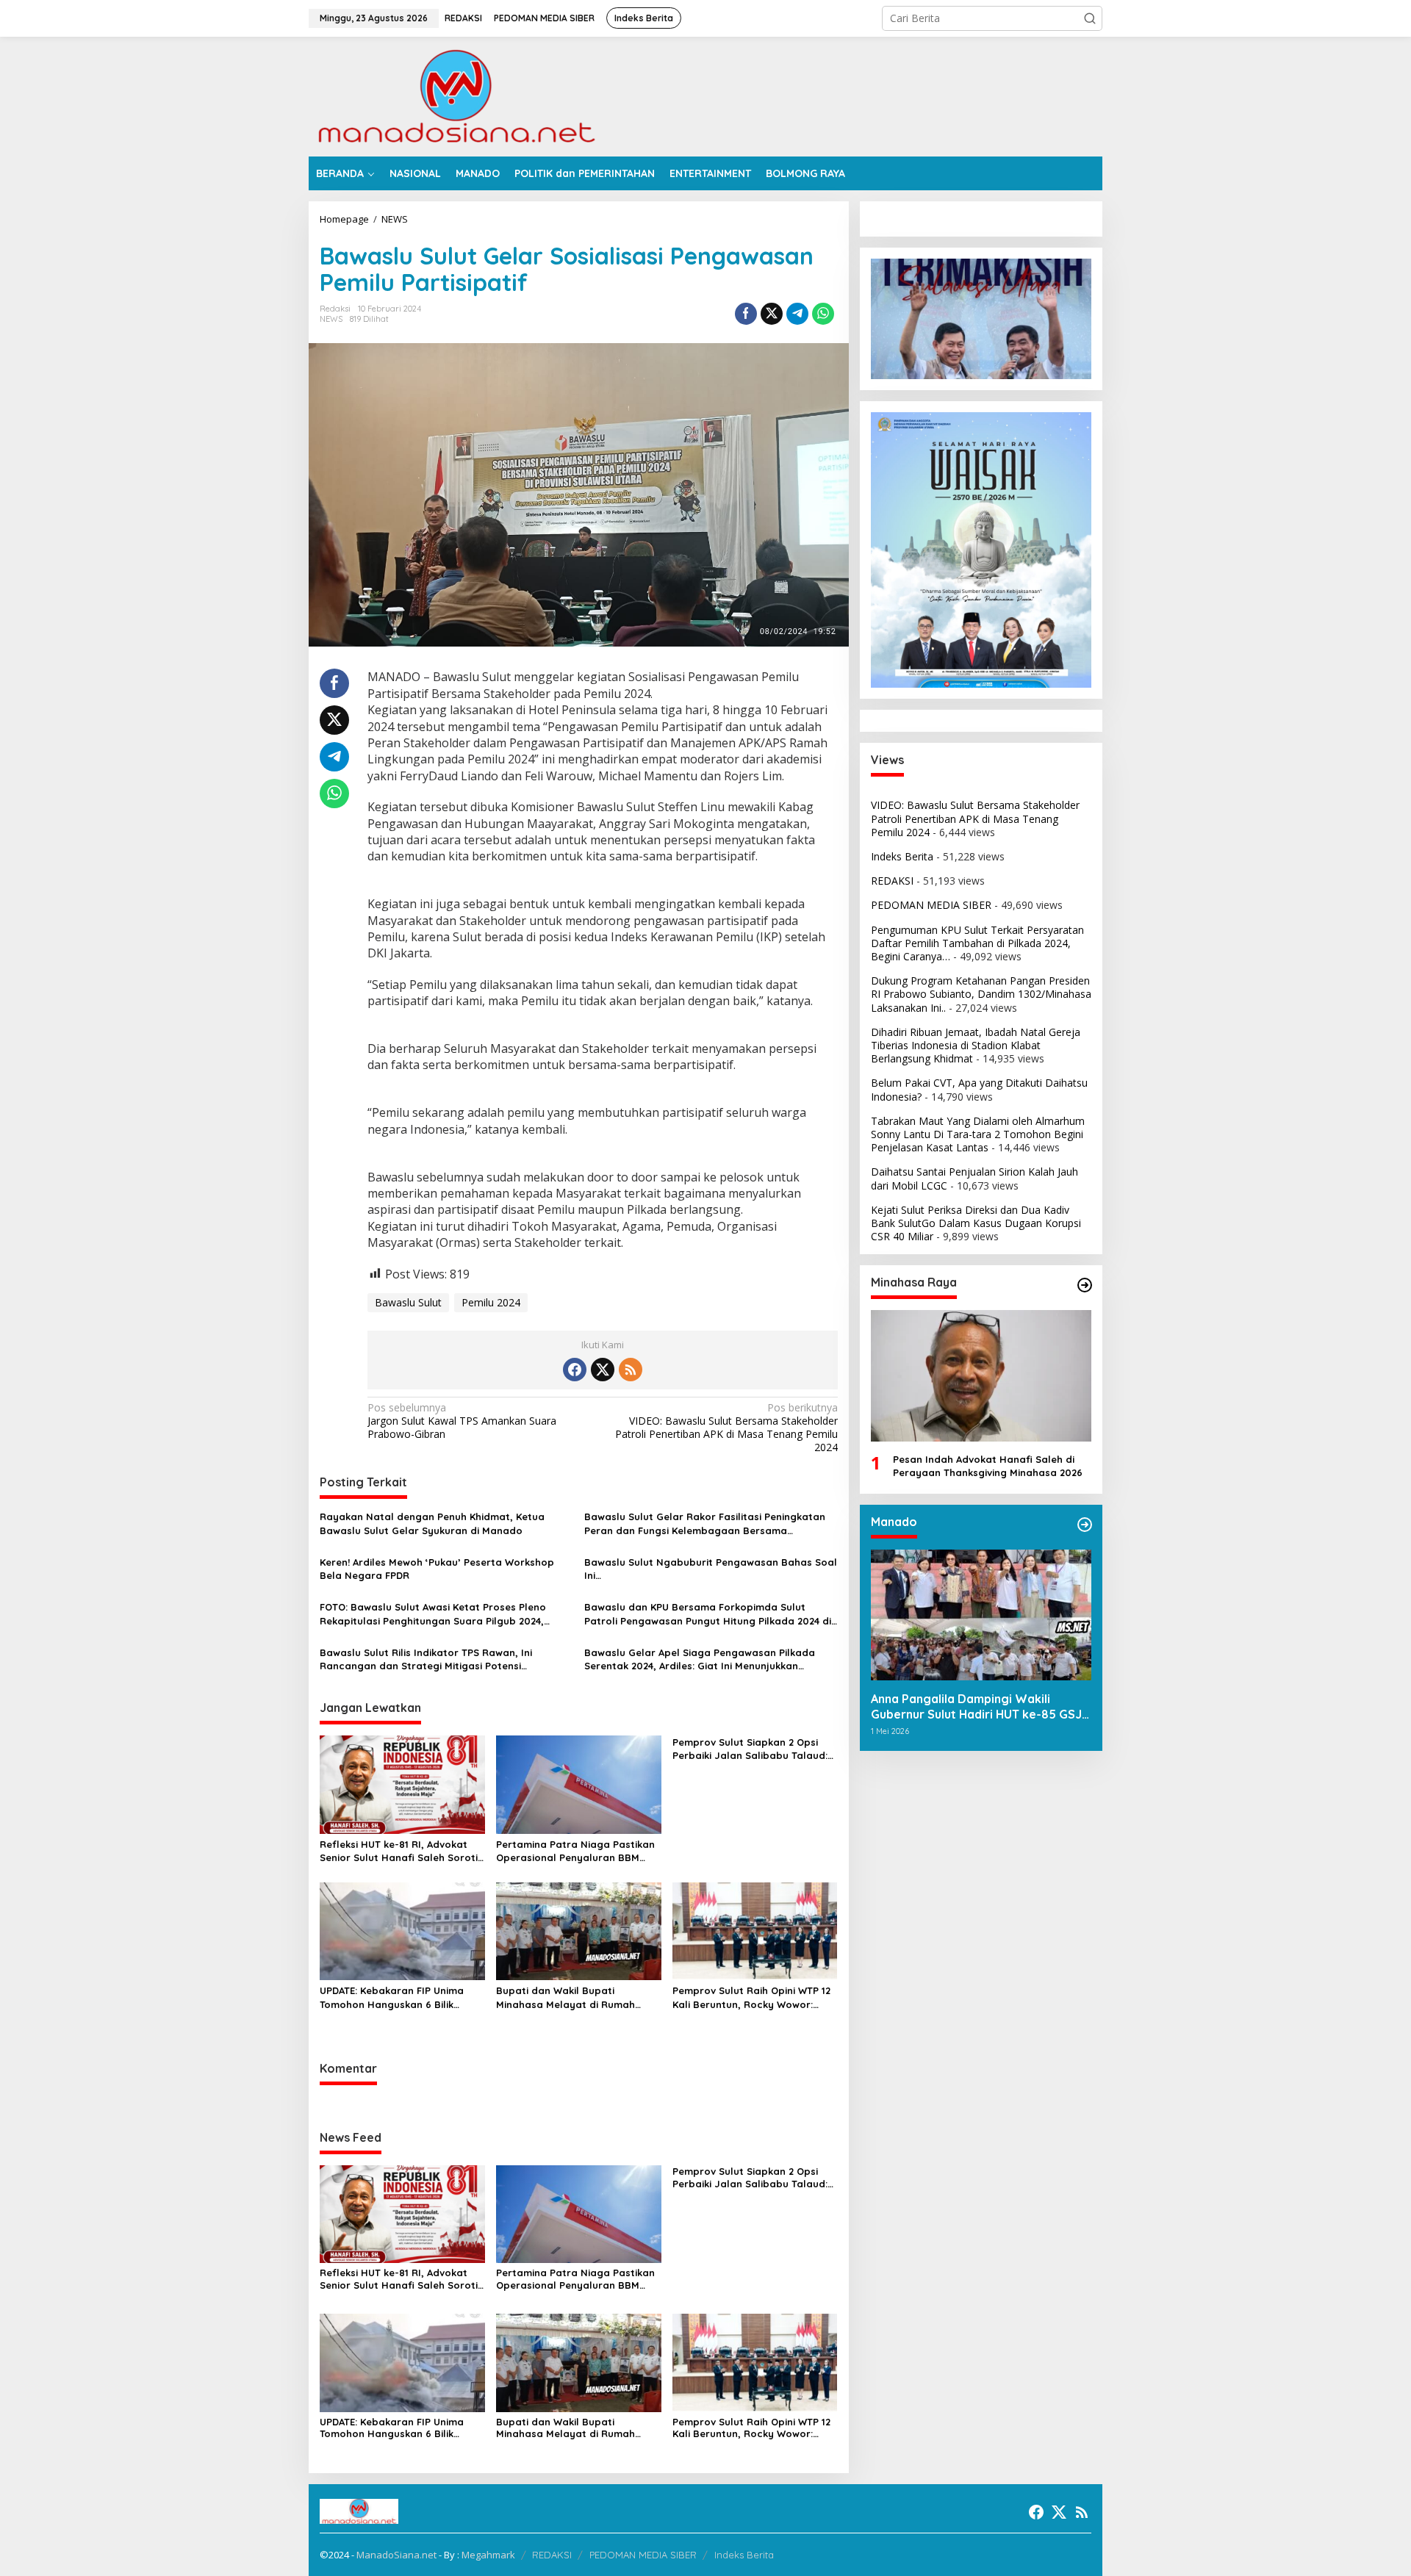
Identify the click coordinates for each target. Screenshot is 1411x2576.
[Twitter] (603, 1370)
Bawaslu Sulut (408, 1302)
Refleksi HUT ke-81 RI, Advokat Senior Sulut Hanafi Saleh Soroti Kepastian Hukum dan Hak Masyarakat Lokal (399, 1851)
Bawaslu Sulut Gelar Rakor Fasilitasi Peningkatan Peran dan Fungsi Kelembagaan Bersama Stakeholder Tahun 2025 (705, 1523)
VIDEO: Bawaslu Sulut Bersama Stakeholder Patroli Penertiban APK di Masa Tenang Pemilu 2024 (726, 1428)
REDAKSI (892, 881)
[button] (1090, 18)
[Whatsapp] (823, 314)
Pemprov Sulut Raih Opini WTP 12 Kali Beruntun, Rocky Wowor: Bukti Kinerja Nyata (751, 1997)
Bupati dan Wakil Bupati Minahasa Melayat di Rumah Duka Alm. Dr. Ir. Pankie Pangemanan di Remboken (566, 1997)
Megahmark (488, 2555)
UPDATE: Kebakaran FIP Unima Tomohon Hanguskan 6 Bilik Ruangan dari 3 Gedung (392, 1997)
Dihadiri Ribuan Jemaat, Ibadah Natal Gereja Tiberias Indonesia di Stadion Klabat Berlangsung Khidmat (976, 1045)
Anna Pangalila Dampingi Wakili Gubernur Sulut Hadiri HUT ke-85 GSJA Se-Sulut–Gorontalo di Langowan (980, 1707)
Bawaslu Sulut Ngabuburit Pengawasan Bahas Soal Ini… (711, 1569)
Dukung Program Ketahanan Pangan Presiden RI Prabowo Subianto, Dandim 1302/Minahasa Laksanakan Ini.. (981, 994)
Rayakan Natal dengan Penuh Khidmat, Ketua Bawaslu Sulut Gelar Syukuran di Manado (432, 1523)
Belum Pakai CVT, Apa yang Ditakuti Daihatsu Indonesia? (979, 1089)
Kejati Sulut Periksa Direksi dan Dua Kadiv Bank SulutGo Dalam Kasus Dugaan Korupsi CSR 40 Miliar (976, 1223)
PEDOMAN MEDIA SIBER (931, 905)
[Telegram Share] (797, 314)
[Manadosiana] (456, 95)
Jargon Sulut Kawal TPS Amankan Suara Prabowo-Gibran (462, 1421)
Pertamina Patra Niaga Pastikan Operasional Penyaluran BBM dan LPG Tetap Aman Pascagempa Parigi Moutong (575, 1851)
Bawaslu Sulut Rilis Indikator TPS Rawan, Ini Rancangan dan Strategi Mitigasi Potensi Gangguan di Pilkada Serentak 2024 (426, 1659)
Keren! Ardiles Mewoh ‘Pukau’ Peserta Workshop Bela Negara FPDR (437, 1569)
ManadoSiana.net (396, 2555)
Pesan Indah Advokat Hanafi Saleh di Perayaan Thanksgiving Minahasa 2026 (988, 1466)
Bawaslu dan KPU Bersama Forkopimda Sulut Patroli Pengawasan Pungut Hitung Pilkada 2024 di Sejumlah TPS (708, 1614)
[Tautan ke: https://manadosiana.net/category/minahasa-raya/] (1085, 1285)
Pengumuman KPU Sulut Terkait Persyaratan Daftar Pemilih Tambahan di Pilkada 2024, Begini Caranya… (977, 943)
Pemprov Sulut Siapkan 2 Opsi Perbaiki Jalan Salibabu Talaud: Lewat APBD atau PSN (750, 1749)
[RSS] (631, 1370)
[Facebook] (575, 1370)
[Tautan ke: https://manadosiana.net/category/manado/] (1085, 1525)
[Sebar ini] (746, 314)
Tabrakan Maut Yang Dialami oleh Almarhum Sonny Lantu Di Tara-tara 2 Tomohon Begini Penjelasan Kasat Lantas (978, 1134)
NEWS (331, 319)
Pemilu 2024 (491, 1302)
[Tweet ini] (772, 314)
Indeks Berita (902, 856)
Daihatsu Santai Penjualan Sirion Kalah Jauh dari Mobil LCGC (974, 1178)
